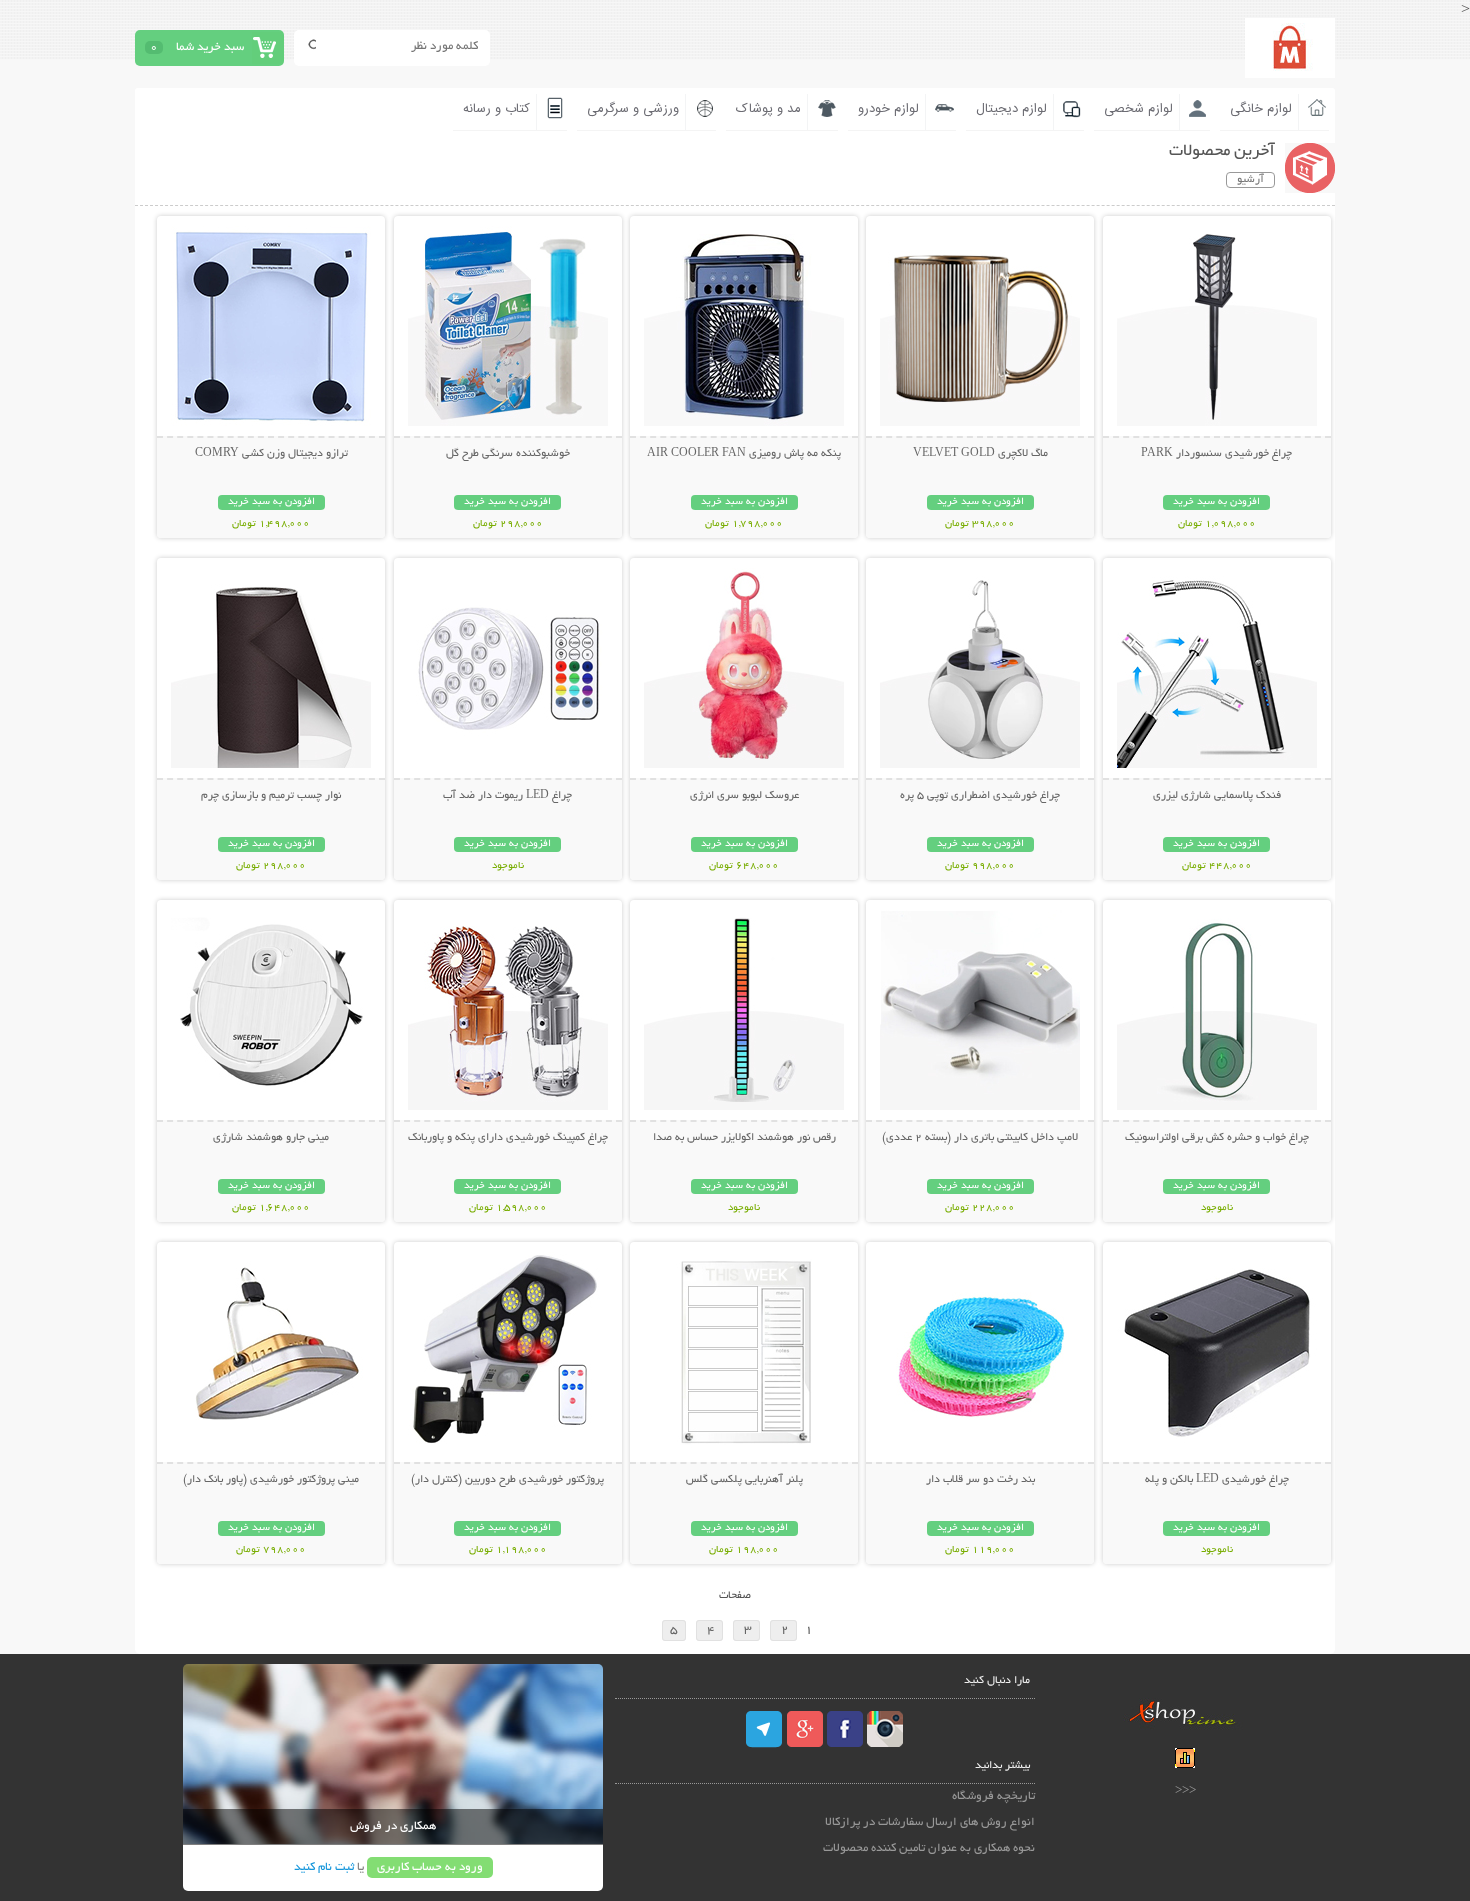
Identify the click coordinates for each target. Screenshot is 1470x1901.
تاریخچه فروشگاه (993, 1796)
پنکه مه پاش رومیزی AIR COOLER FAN (744, 454)
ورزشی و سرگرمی (633, 109)
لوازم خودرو (888, 109)
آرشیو (1250, 180)
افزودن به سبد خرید (1216, 502)
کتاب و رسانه (496, 109)
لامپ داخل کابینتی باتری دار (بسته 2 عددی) (980, 1138)
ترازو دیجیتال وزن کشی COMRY (271, 454)
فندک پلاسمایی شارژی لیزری (1217, 796)
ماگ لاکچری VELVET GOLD (980, 454)
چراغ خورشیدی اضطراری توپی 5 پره (980, 796)
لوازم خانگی (1261, 109)
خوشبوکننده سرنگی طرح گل (508, 454)
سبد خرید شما (210, 47)
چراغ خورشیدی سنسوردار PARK (1216, 454)
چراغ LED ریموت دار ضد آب (507, 796)
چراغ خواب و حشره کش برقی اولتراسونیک (1217, 1138)
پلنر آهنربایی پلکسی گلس (744, 1480)
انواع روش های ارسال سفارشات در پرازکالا (930, 1822)
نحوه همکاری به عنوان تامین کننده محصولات (929, 1848)
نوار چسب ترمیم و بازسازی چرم (271, 796)
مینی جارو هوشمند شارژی (271, 1138)
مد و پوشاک (768, 109)
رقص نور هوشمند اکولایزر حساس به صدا (744, 1138)
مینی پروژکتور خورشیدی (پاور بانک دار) (271, 1480)
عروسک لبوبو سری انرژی (744, 796)
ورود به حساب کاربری (430, 1867)
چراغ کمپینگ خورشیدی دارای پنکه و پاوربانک (508, 1138)
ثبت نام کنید (324, 1867)
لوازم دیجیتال (1011, 109)
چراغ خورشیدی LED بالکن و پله (1217, 1480)
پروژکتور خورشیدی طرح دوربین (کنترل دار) (507, 1480)
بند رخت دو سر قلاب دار (980, 1480)
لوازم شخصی (1138, 109)
